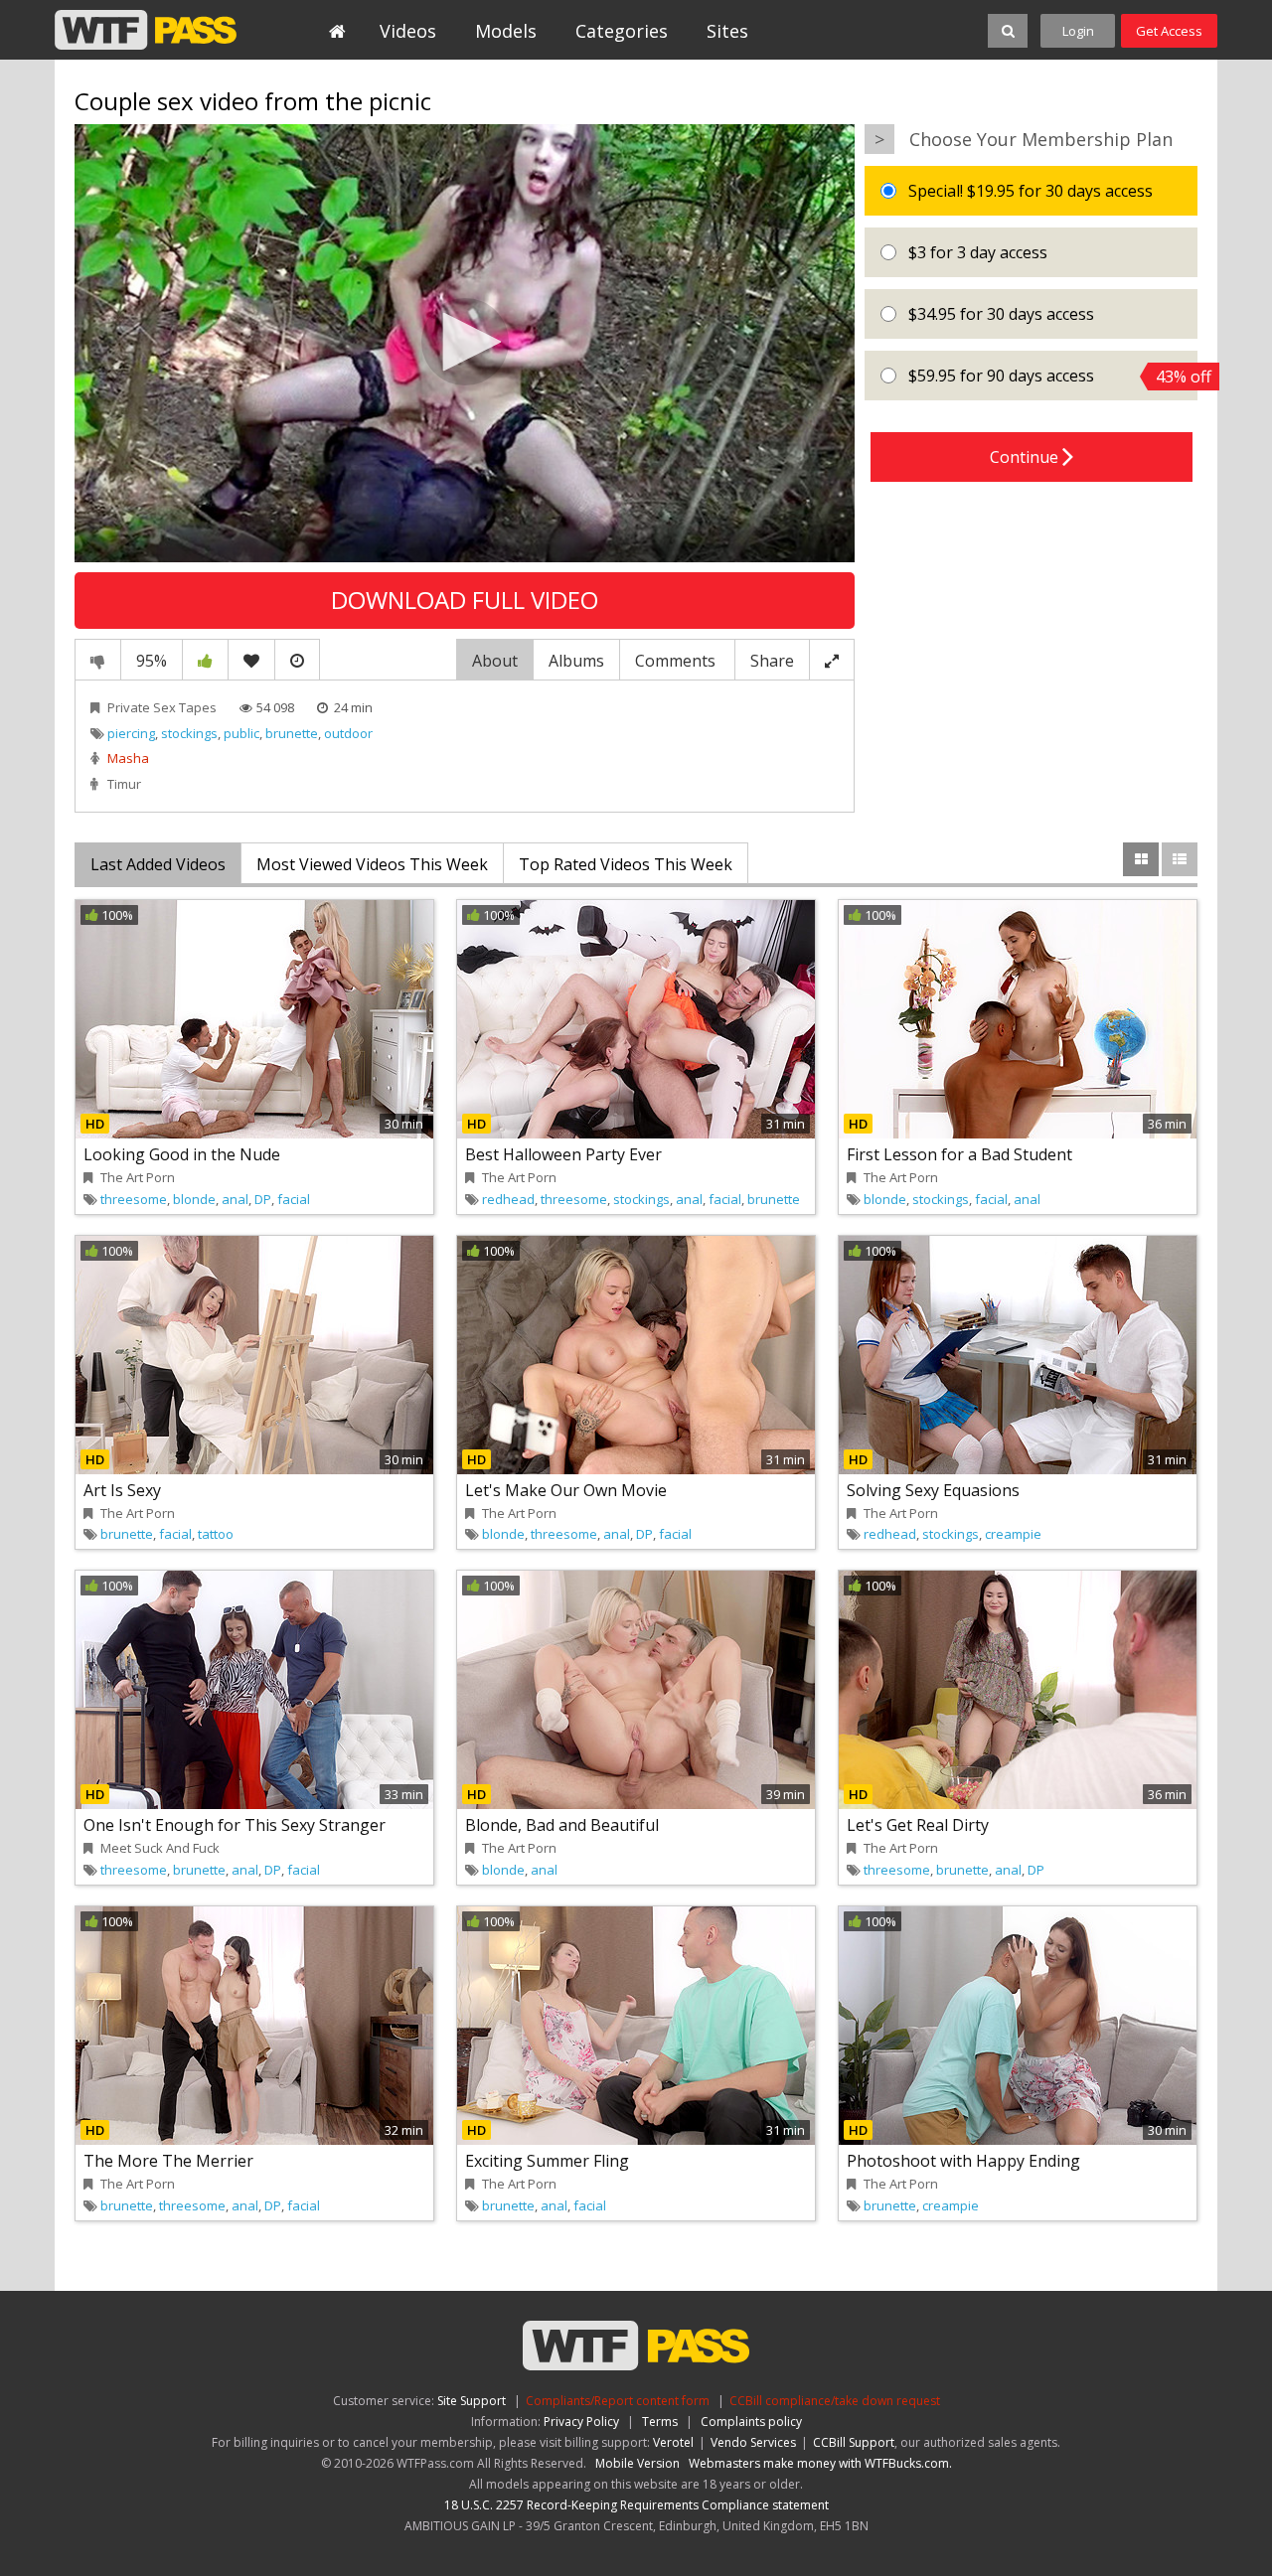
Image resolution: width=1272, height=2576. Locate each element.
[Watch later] (297, 660)
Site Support (472, 2401)
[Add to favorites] (251, 660)
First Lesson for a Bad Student (959, 1154)
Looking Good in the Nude (182, 1154)
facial (294, 1199)
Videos (408, 31)
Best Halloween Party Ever (563, 1154)
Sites (727, 31)
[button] (465, 342)
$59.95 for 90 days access (1051, 376)
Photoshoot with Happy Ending (963, 2161)
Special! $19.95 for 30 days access (1029, 191)
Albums (576, 661)
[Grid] (1141, 859)
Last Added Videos (158, 864)
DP (263, 1199)
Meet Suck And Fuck (160, 1848)
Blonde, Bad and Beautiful (562, 1825)
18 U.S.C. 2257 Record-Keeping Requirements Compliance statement (636, 2505)
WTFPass (146, 30)
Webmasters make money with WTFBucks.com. (820, 2463)
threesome (134, 1199)
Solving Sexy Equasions (933, 1490)
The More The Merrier (168, 2161)
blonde (194, 1199)
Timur (124, 784)
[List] (1180, 859)
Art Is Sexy (122, 1490)
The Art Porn (138, 1177)
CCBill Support (854, 2442)
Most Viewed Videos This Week (372, 864)
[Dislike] (98, 660)
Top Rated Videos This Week (626, 864)
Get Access (1169, 31)
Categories (622, 31)
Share (772, 661)
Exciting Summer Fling (547, 2161)
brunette (292, 733)
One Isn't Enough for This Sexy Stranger (235, 1825)
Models (506, 31)
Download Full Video (465, 600)
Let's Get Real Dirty (918, 1825)
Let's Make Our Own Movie (566, 1490)
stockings (189, 733)
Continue (1026, 457)
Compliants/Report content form (618, 2401)
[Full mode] (832, 660)
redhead (508, 1199)
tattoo (216, 1534)
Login (1078, 31)
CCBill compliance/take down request (835, 2401)
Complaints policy (751, 2422)
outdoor (348, 733)
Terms (660, 2422)
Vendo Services (753, 2442)
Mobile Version (637, 2463)
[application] (465, 344)
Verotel (673, 2442)
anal (235, 1199)
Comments (677, 661)
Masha (128, 758)
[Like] (205, 660)
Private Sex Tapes (162, 707)
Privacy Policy (581, 2422)
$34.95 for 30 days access (999, 314)
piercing (131, 733)
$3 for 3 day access (976, 252)
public (241, 733)
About (495, 661)
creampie (1013, 1534)
